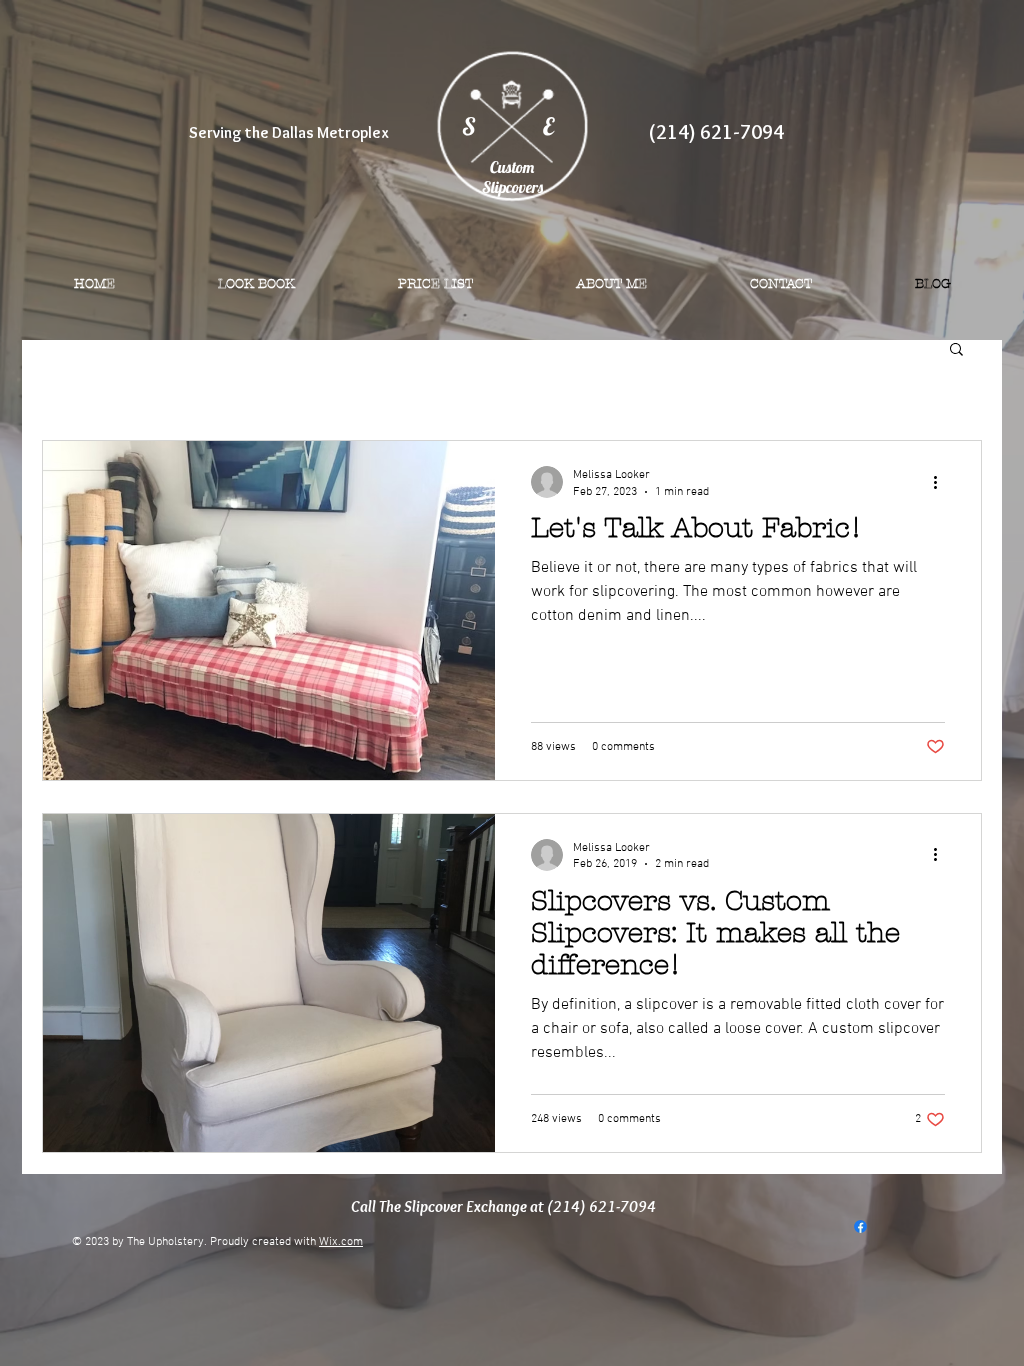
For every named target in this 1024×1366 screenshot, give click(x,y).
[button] (956, 350)
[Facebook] (860, 1226)
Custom (512, 167)
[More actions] (942, 482)
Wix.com (341, 1242)
